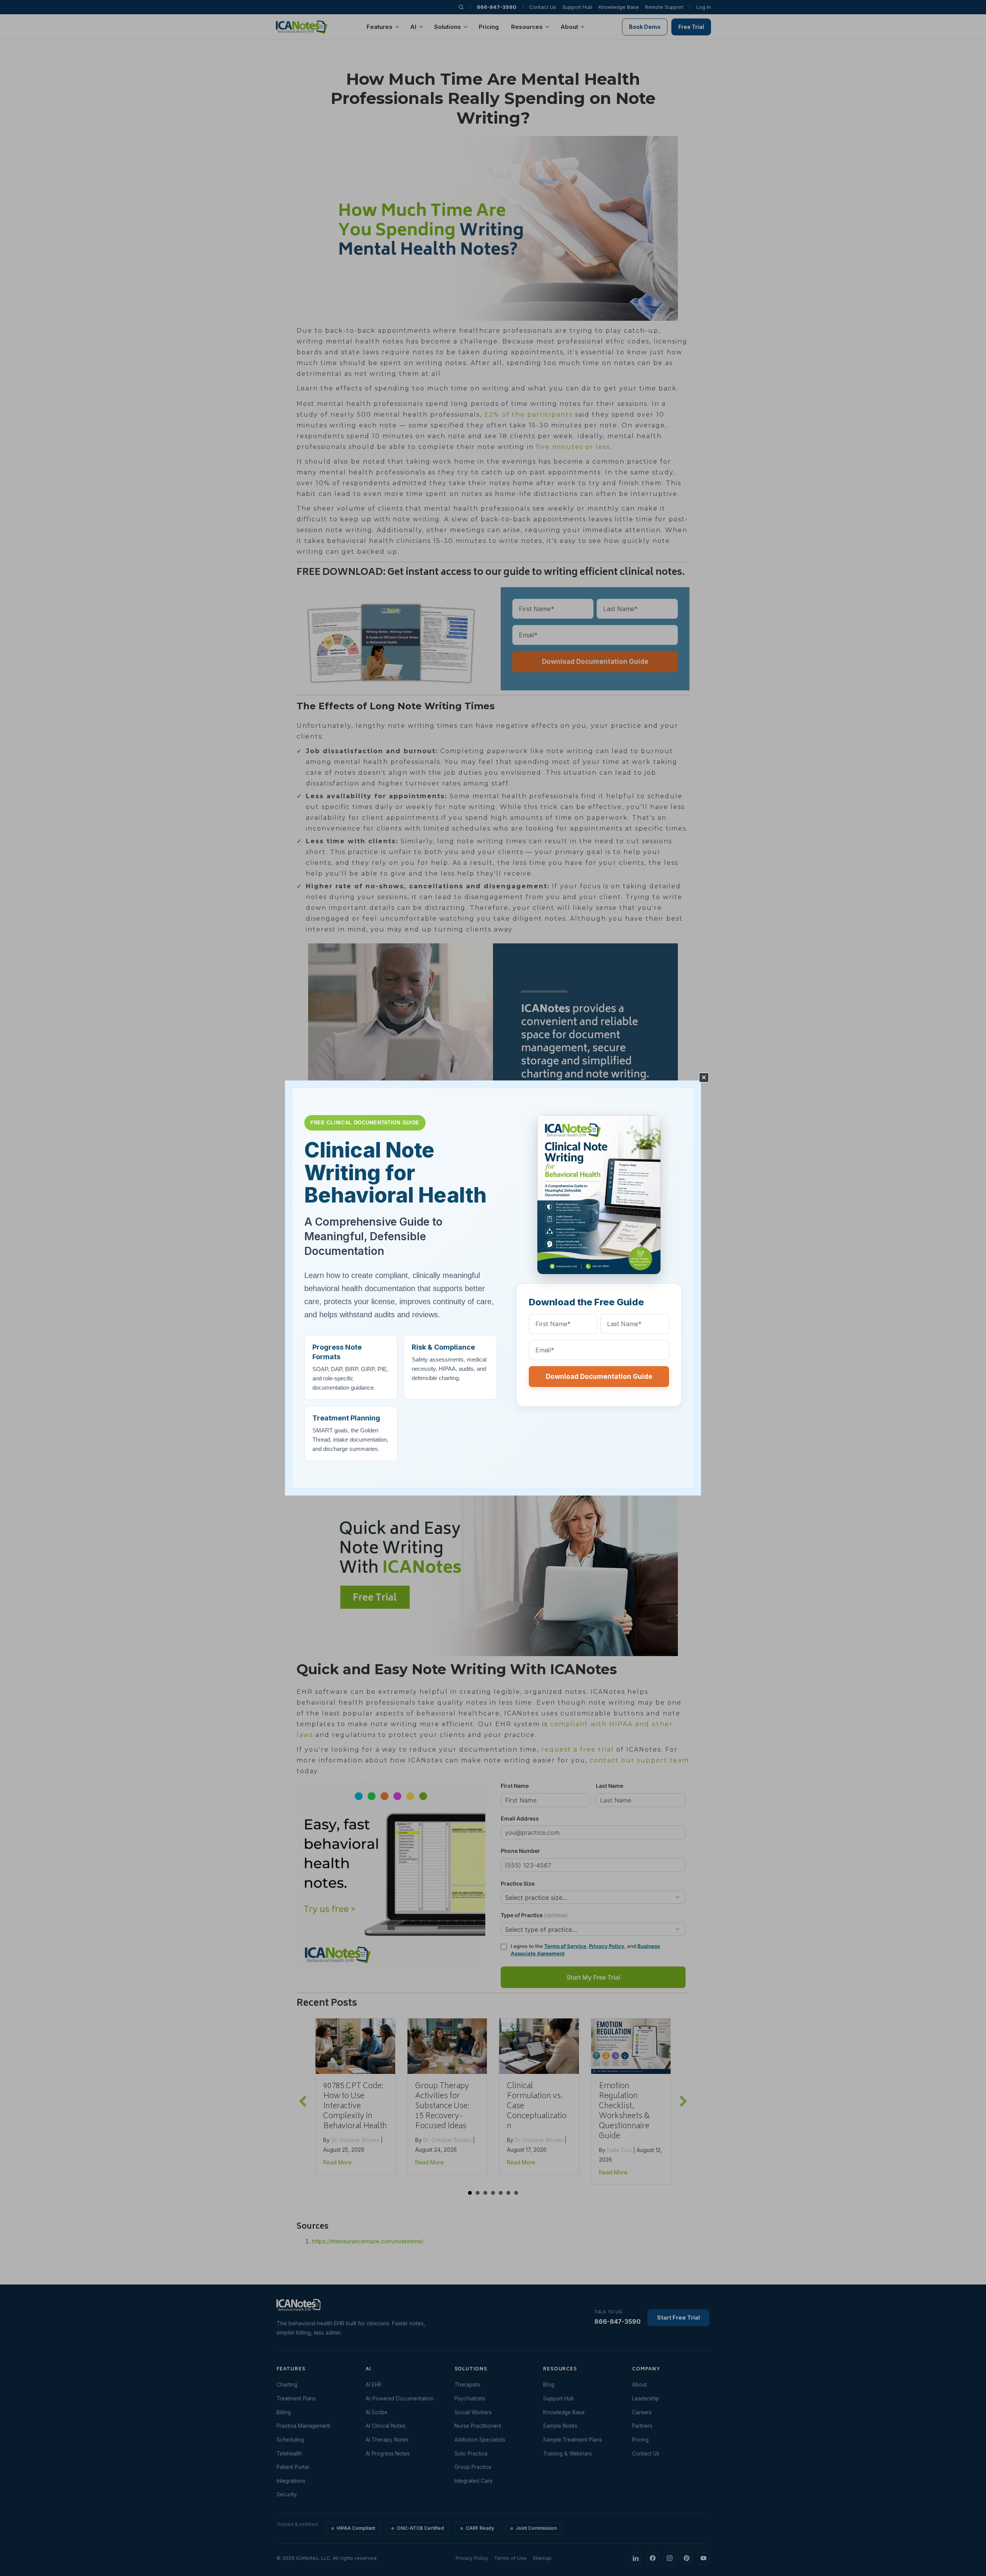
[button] (704, 1078)
